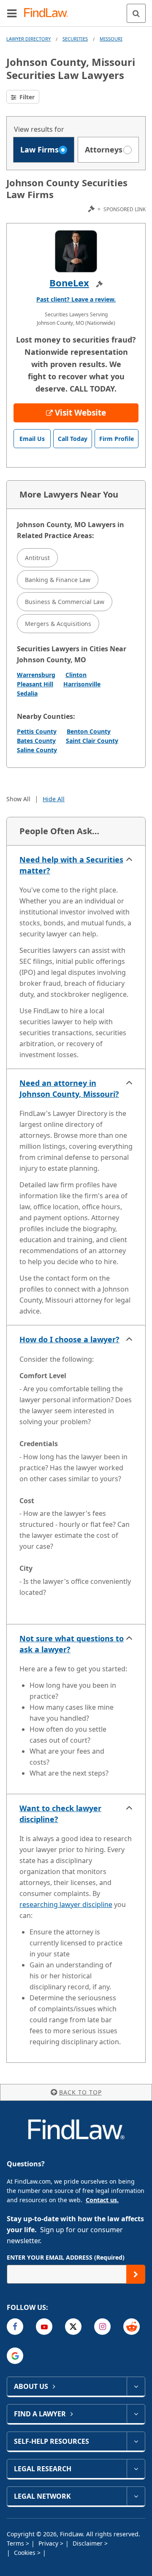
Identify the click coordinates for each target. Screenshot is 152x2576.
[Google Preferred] (15, 2356)
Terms (16, 2543)
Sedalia (27, 693)
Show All (18, 799)
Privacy (49, 2543)
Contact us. (102, 2200)
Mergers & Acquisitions (58, 624)
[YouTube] (44, 2327)
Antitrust (37, 558)
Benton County (89, 731)
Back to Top (80, 2092)
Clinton (76, 675)
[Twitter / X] (73, 2327)
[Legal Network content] (136, 2496)
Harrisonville (82, 684)
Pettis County (37, 731)
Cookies (26, 2553)
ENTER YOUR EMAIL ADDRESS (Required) (66, 2257)
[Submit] (136, 2274)
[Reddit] (132, 2327)
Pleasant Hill (35, 684)
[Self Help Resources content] (136, 2441)
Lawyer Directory (28, 39)
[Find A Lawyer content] (136, 2414)
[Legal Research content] (136, 2469)
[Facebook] (15, 2327)
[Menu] (12, 13)
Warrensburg (36, 675)
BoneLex (69, 283)
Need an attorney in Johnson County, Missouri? (69, 1088)
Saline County (37, 750)
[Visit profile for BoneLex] (76, 251)
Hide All (54, 799)
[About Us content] (136, 2386)
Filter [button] (26, 97)
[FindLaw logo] (49, 13)
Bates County (36, 741)
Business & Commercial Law (65, 602)
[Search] (136, 13)
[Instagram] (102, 2327)
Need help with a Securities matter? (71, 865)
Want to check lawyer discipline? (60, 1814)
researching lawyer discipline (66, 1904)
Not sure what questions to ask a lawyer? (72, 1644)
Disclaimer (88, 2543)
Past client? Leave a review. (76, 299)
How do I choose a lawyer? (69, 1339)
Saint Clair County (92, 741)
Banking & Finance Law (58, 580)
